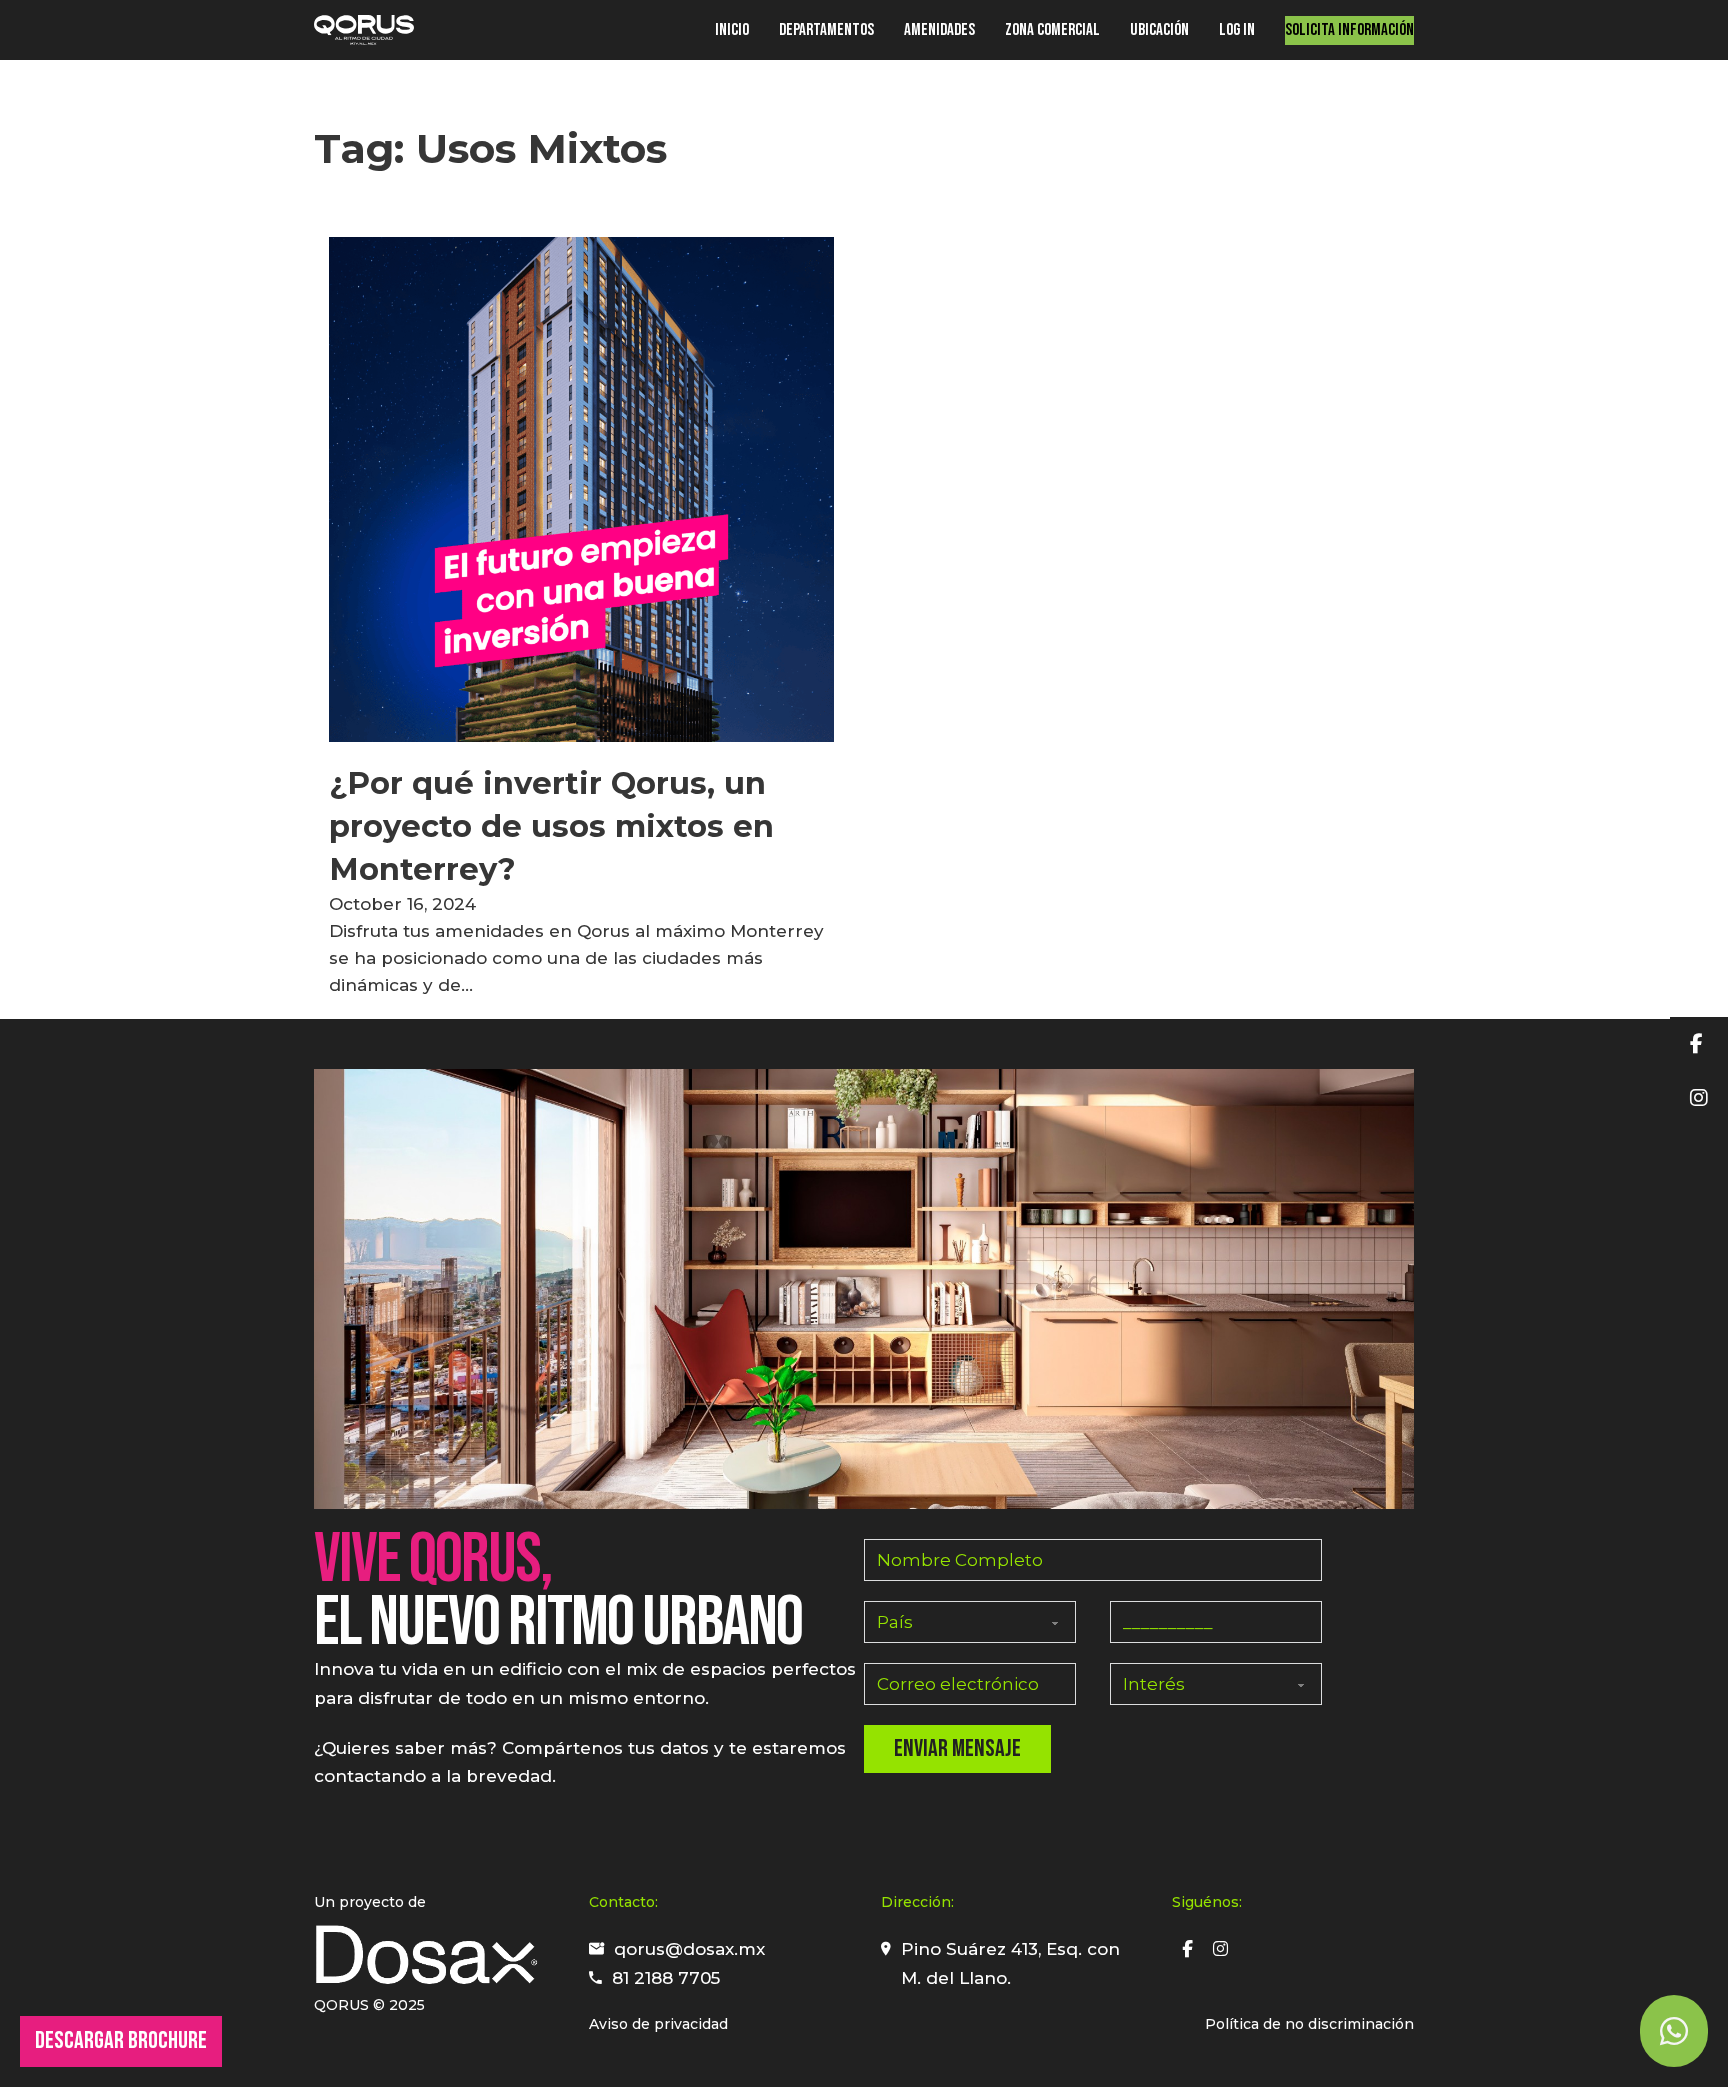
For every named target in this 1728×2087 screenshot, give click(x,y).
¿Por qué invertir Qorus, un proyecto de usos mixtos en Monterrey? (551, 826)
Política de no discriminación (1309, 2024)
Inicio (732, 30)
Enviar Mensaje (957, 1748)
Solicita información (1349, 30)
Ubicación (1159, 30)
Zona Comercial (1052, 30)
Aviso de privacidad (658, 2024)
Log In (1237, 30)
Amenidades (939, 30)
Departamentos (826, 30)
